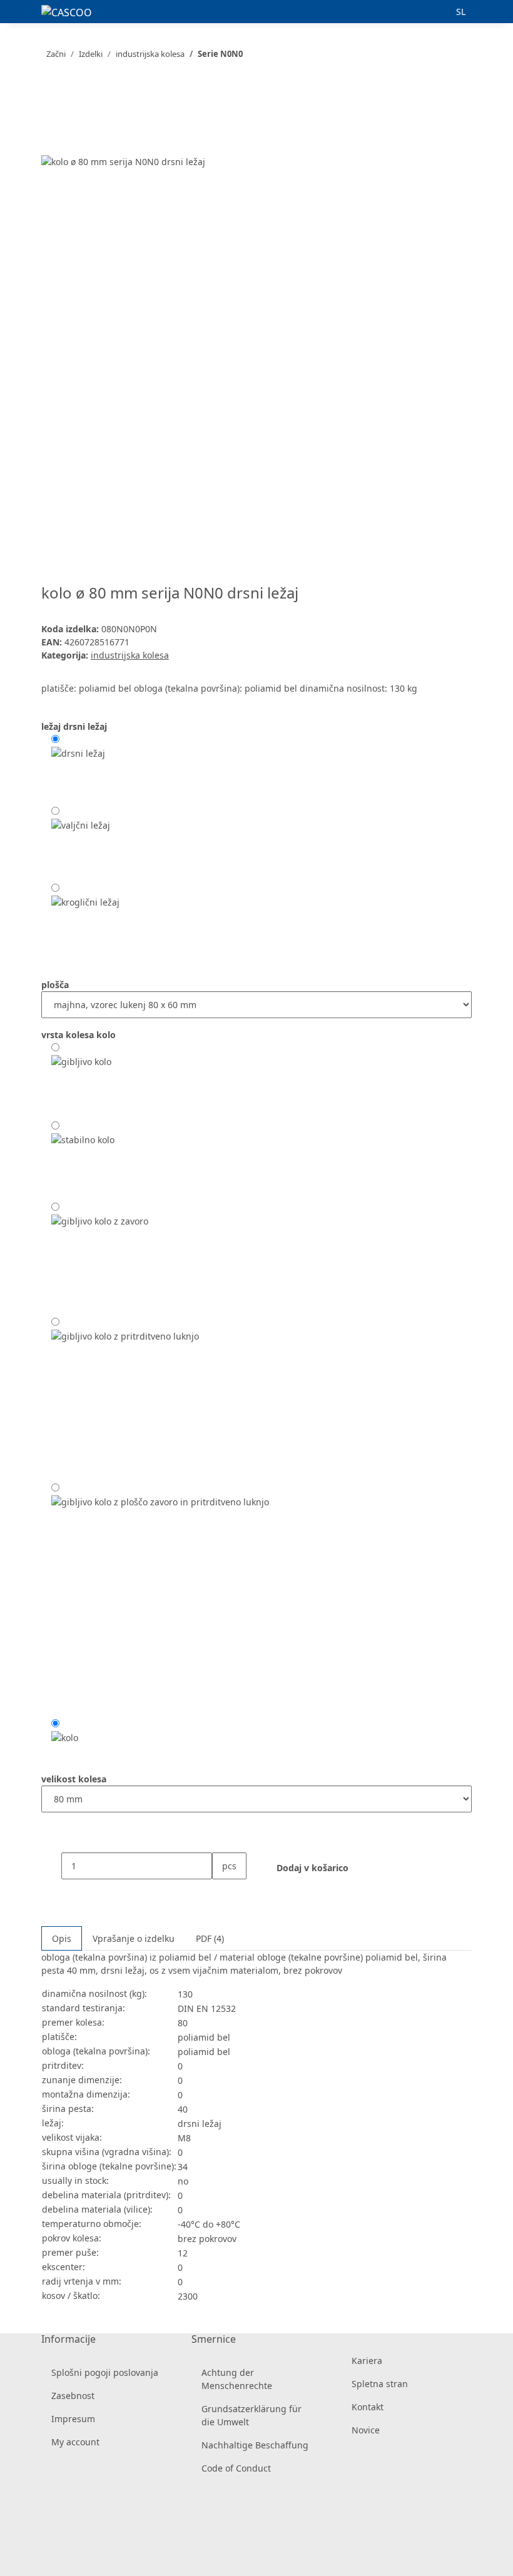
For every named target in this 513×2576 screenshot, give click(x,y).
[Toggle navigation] (26, 14)
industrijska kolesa (130, 655)
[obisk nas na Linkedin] (51, 2546)
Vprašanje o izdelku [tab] (134, 1938)
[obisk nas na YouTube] (51, 2517)
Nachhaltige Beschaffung (255, 2445)
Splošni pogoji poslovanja (105, 2372)
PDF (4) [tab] (210, 1938)
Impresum (73, 2419)
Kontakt (368, 2407)
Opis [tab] (62, 1938)
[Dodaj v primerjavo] (51, 140)
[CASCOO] (67, 12)
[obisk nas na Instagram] (51, 2531)
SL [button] (462, 12)
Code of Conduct (236, 2468)
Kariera (367, 2361)
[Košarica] (493, 12)
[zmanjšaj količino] (51, 1866)
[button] (436, 12)
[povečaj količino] (222, 1893)
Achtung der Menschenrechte (237, 2379)
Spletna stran (380, 2384)
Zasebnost (73, 2396)
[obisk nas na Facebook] (51, 2502)
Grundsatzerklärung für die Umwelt (251, 2415)
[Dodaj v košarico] (51, 93)
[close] (51, 114)
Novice (366, 2430)
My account (75, 2442)
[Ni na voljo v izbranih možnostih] (85, 922)
